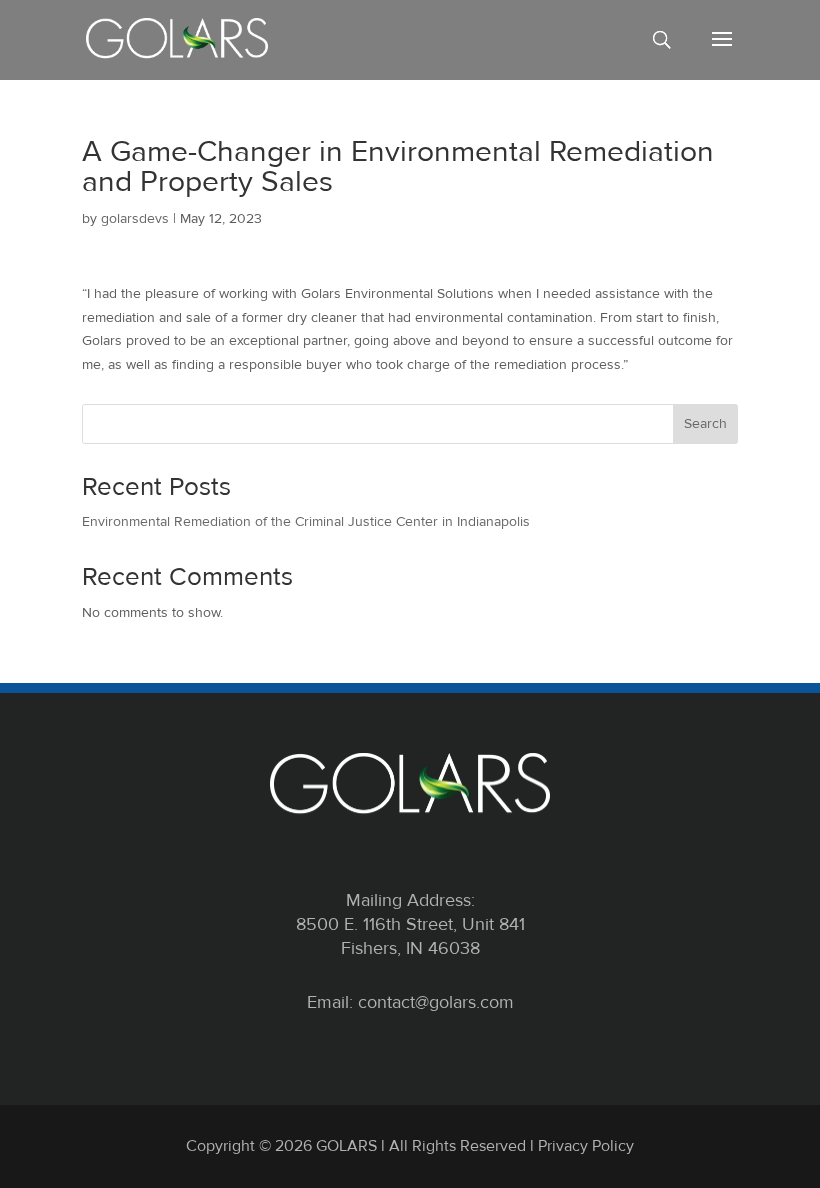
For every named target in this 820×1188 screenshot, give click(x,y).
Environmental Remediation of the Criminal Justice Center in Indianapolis (306, 521)
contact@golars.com (436, 1002)
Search (705, 423)
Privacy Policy (586, 1146)
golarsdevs (135, 218)
